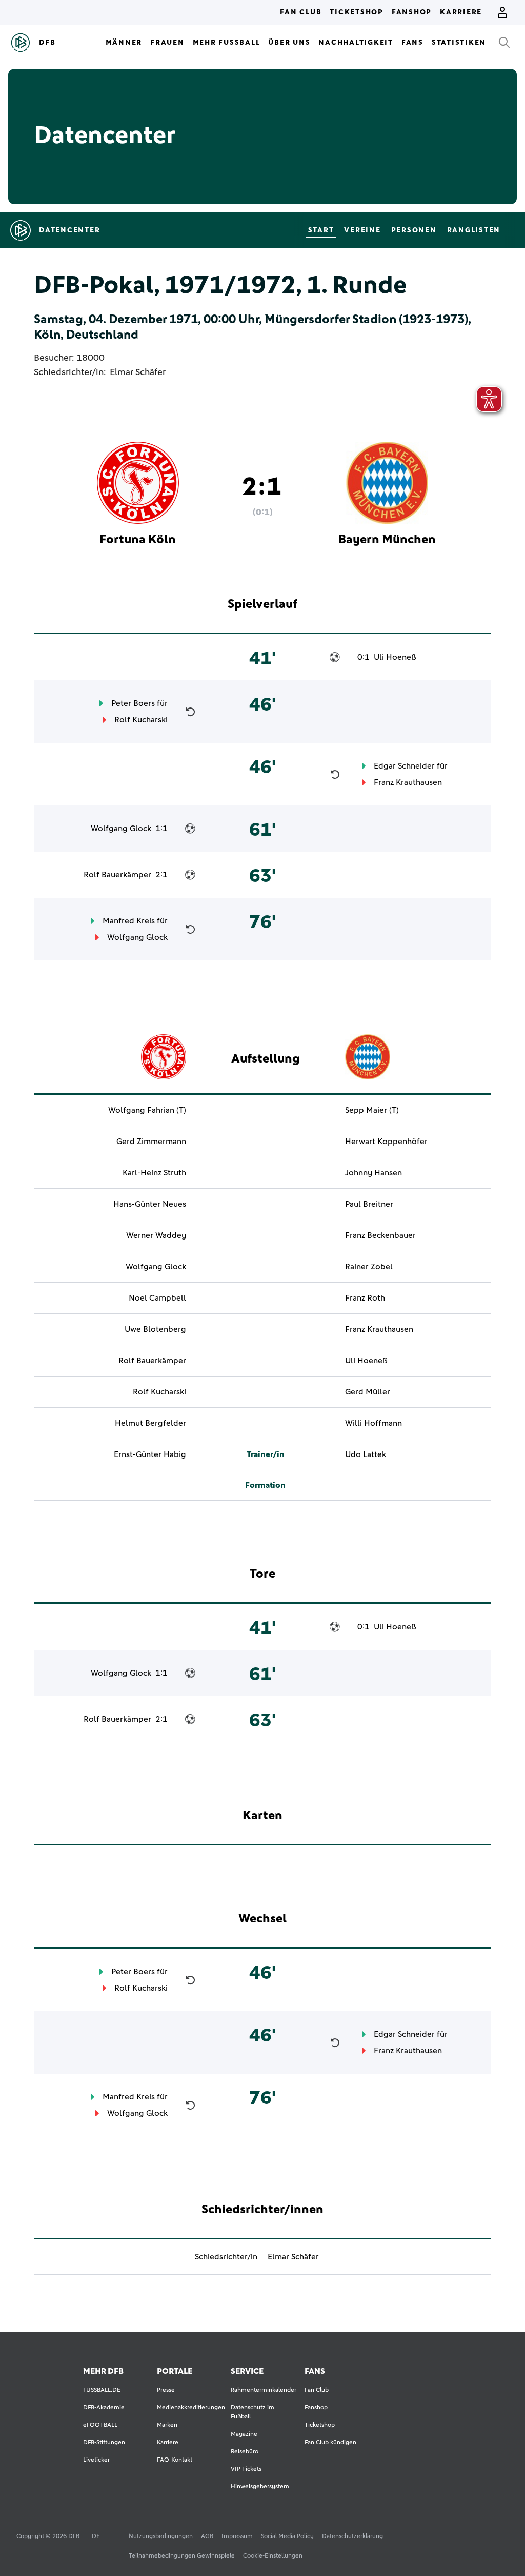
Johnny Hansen (373, 1173)
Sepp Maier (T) (372, 1110)
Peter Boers (133, 703)
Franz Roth (365, 1298)
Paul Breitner (369, 1204)
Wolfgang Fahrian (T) (147, 1110)
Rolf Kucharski (141, 720)
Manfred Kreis (129, 921)
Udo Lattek (366, 1454)
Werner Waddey (156, 1235)
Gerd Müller (368, 1392)
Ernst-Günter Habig (150, 1454)
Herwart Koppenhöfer (386, 1142)
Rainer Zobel (369, 1267)
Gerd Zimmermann (151, 1142)
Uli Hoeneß (395, 657)
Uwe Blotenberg (155, 1329)
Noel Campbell (157, 1298)
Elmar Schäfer (138, 372)
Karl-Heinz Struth (154, 1173)
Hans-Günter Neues (150, 1204)
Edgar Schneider (404, 766)
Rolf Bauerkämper (117, 875)
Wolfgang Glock (121, 829)
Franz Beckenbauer (380, 1235)
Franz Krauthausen (408, 782)
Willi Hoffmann (373, 1423)
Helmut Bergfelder (150, 1423)
